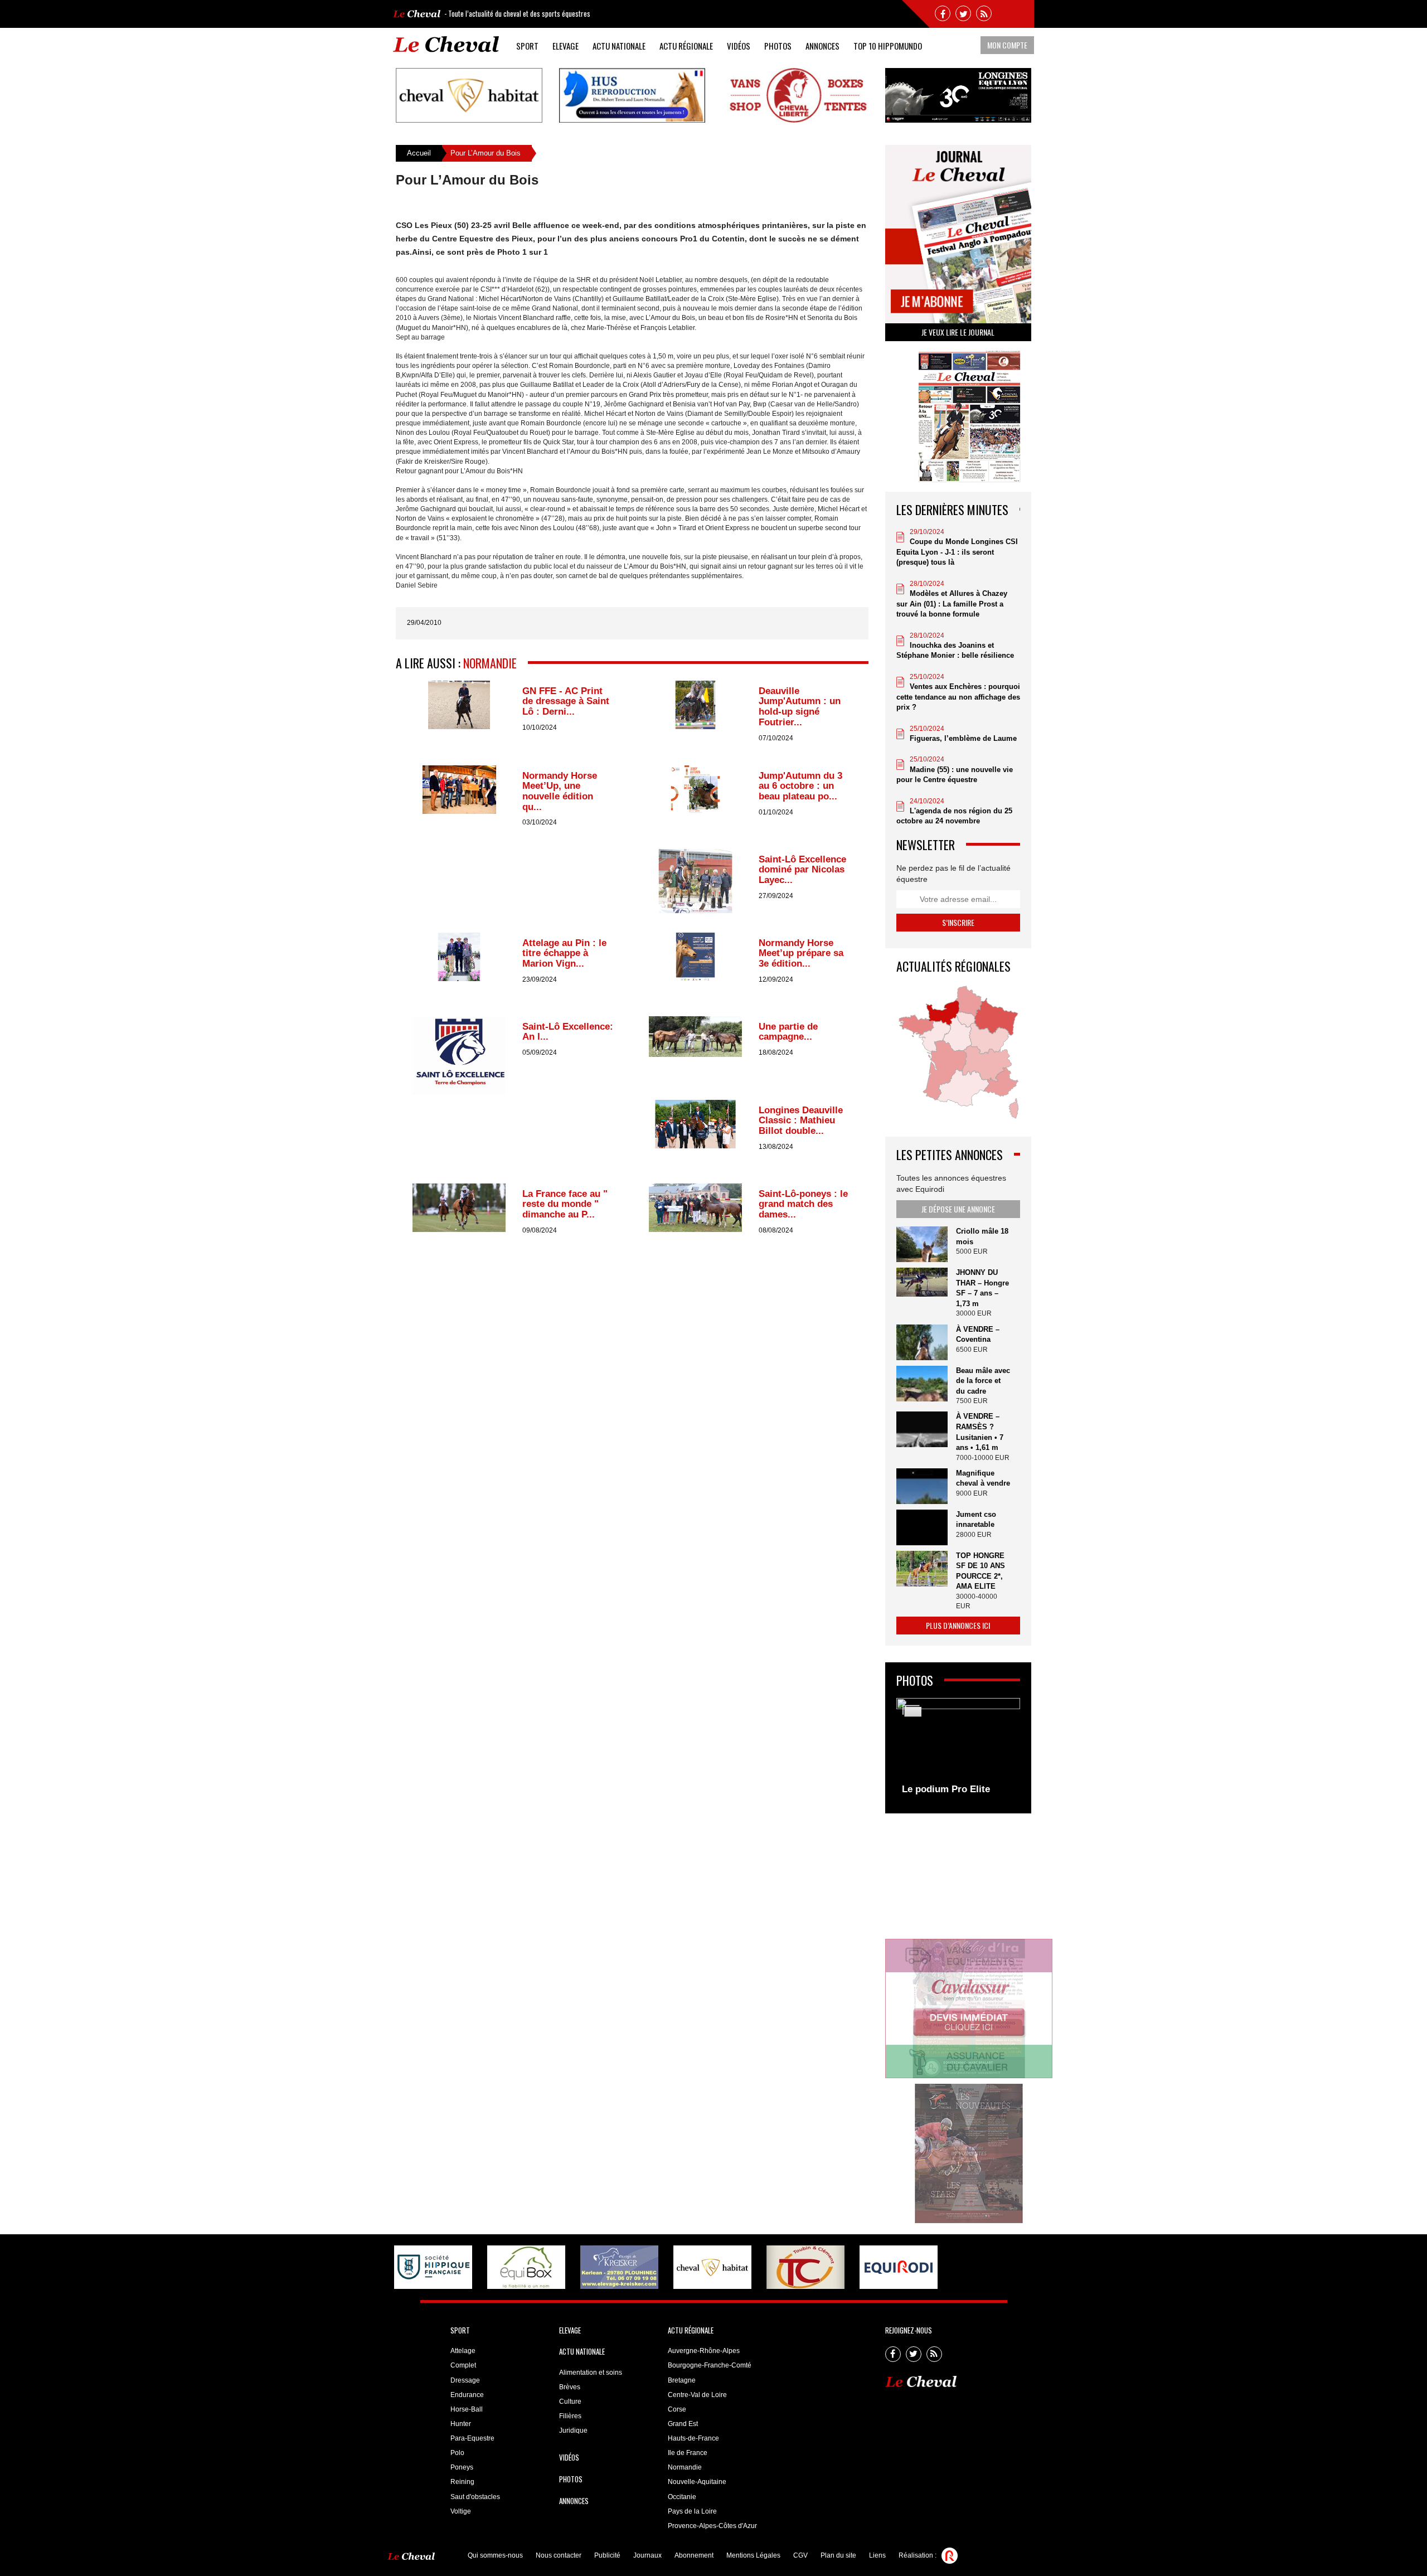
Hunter (461, 2424)
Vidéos (739, 46)
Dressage (465, 2380)
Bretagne (682, 2380)
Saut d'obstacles (475, 2497)
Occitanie (682, 2497)
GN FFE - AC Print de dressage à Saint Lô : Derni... (566, 701)
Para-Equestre (472, 2438)
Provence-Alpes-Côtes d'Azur (712, 2526)
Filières (570, 2416)
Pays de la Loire (692, 2511)
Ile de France (688, 2453)
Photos (778, 46)
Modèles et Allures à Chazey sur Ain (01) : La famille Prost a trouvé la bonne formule (952, 604)
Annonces (822, 46)
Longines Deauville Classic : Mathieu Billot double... (801, 1120)
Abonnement (694, 2555)
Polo (457, 2453)
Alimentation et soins (591, 2373)
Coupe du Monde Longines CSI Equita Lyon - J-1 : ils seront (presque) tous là (957, 552)
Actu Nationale (619, 46)
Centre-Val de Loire (697, 2395)
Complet (463, 2365)
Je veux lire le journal (958, 332)
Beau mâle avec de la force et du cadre (983, 1381)
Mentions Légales (753, 2555)
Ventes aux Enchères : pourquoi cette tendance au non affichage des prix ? (958, 697)
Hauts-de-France (693, 2438)
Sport (527, 46)
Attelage (463, 2351)
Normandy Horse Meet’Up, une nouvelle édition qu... (560, 791)
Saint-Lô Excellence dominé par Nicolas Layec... (802, 870)
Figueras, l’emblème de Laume (963, 738)
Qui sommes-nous (495, 2555)
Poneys (462, 2467)
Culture (570, 2402)
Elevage (566, 46)
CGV (800, 2555)
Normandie (490, 663)
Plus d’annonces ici (958, 1625)
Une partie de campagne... (788, 1032)
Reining (462, 2482)
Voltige (461, 2511)
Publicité (607, 2555)
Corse (677, 2409)
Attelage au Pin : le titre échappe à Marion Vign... (564, 953)
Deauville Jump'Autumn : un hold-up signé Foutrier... (800, 707)
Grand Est (683, 2424)
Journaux (647, 2555)
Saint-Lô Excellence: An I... (568, 1032)
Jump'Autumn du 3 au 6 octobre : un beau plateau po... (800, 786)
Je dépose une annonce (958, 1209)
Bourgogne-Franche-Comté (710, 2365)
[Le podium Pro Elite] (958, 1750)
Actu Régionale (686, 46)
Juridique (573, 2431)
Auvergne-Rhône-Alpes (704, 2351)
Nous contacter (559, 2555)
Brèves (570, 2387)
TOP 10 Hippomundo (888, 46)
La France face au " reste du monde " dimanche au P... (565, 1204)
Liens (877, 2555)
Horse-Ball (467, 2409)
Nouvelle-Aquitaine (697, 2482)
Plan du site (838, 2555)
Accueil (419, 153)
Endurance (467, 2395)
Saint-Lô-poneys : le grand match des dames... (803, 1204)
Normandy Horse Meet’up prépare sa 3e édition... (801, 953)
